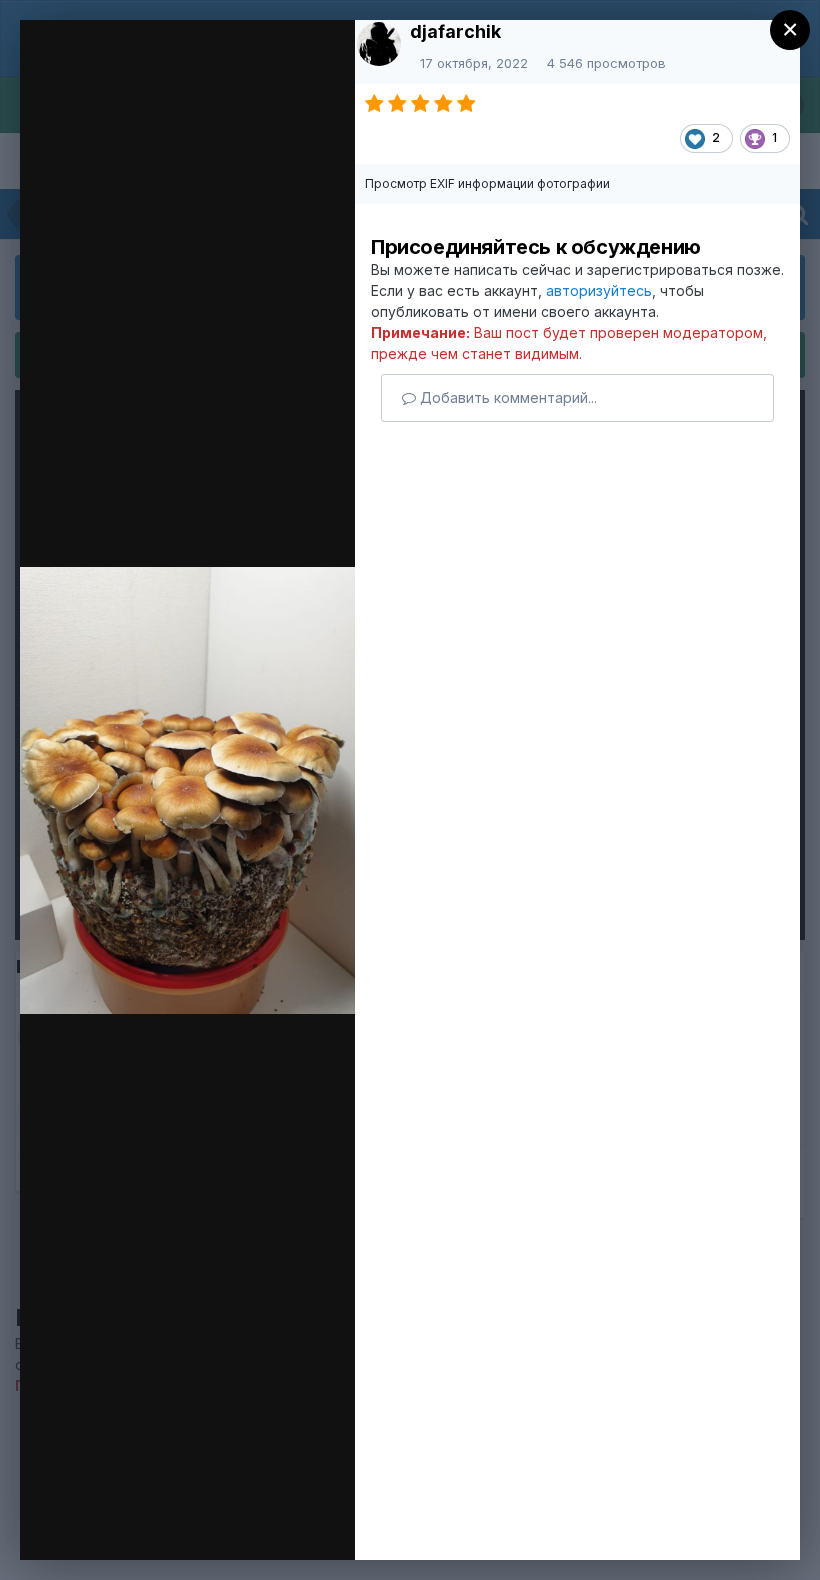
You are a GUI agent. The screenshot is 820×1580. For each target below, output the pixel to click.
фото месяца (171, 73)
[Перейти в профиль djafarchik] (379, 44)
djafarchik (455, 31)
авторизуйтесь (599, 290)
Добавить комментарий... (506, 397)
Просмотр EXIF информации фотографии (487, 183)
